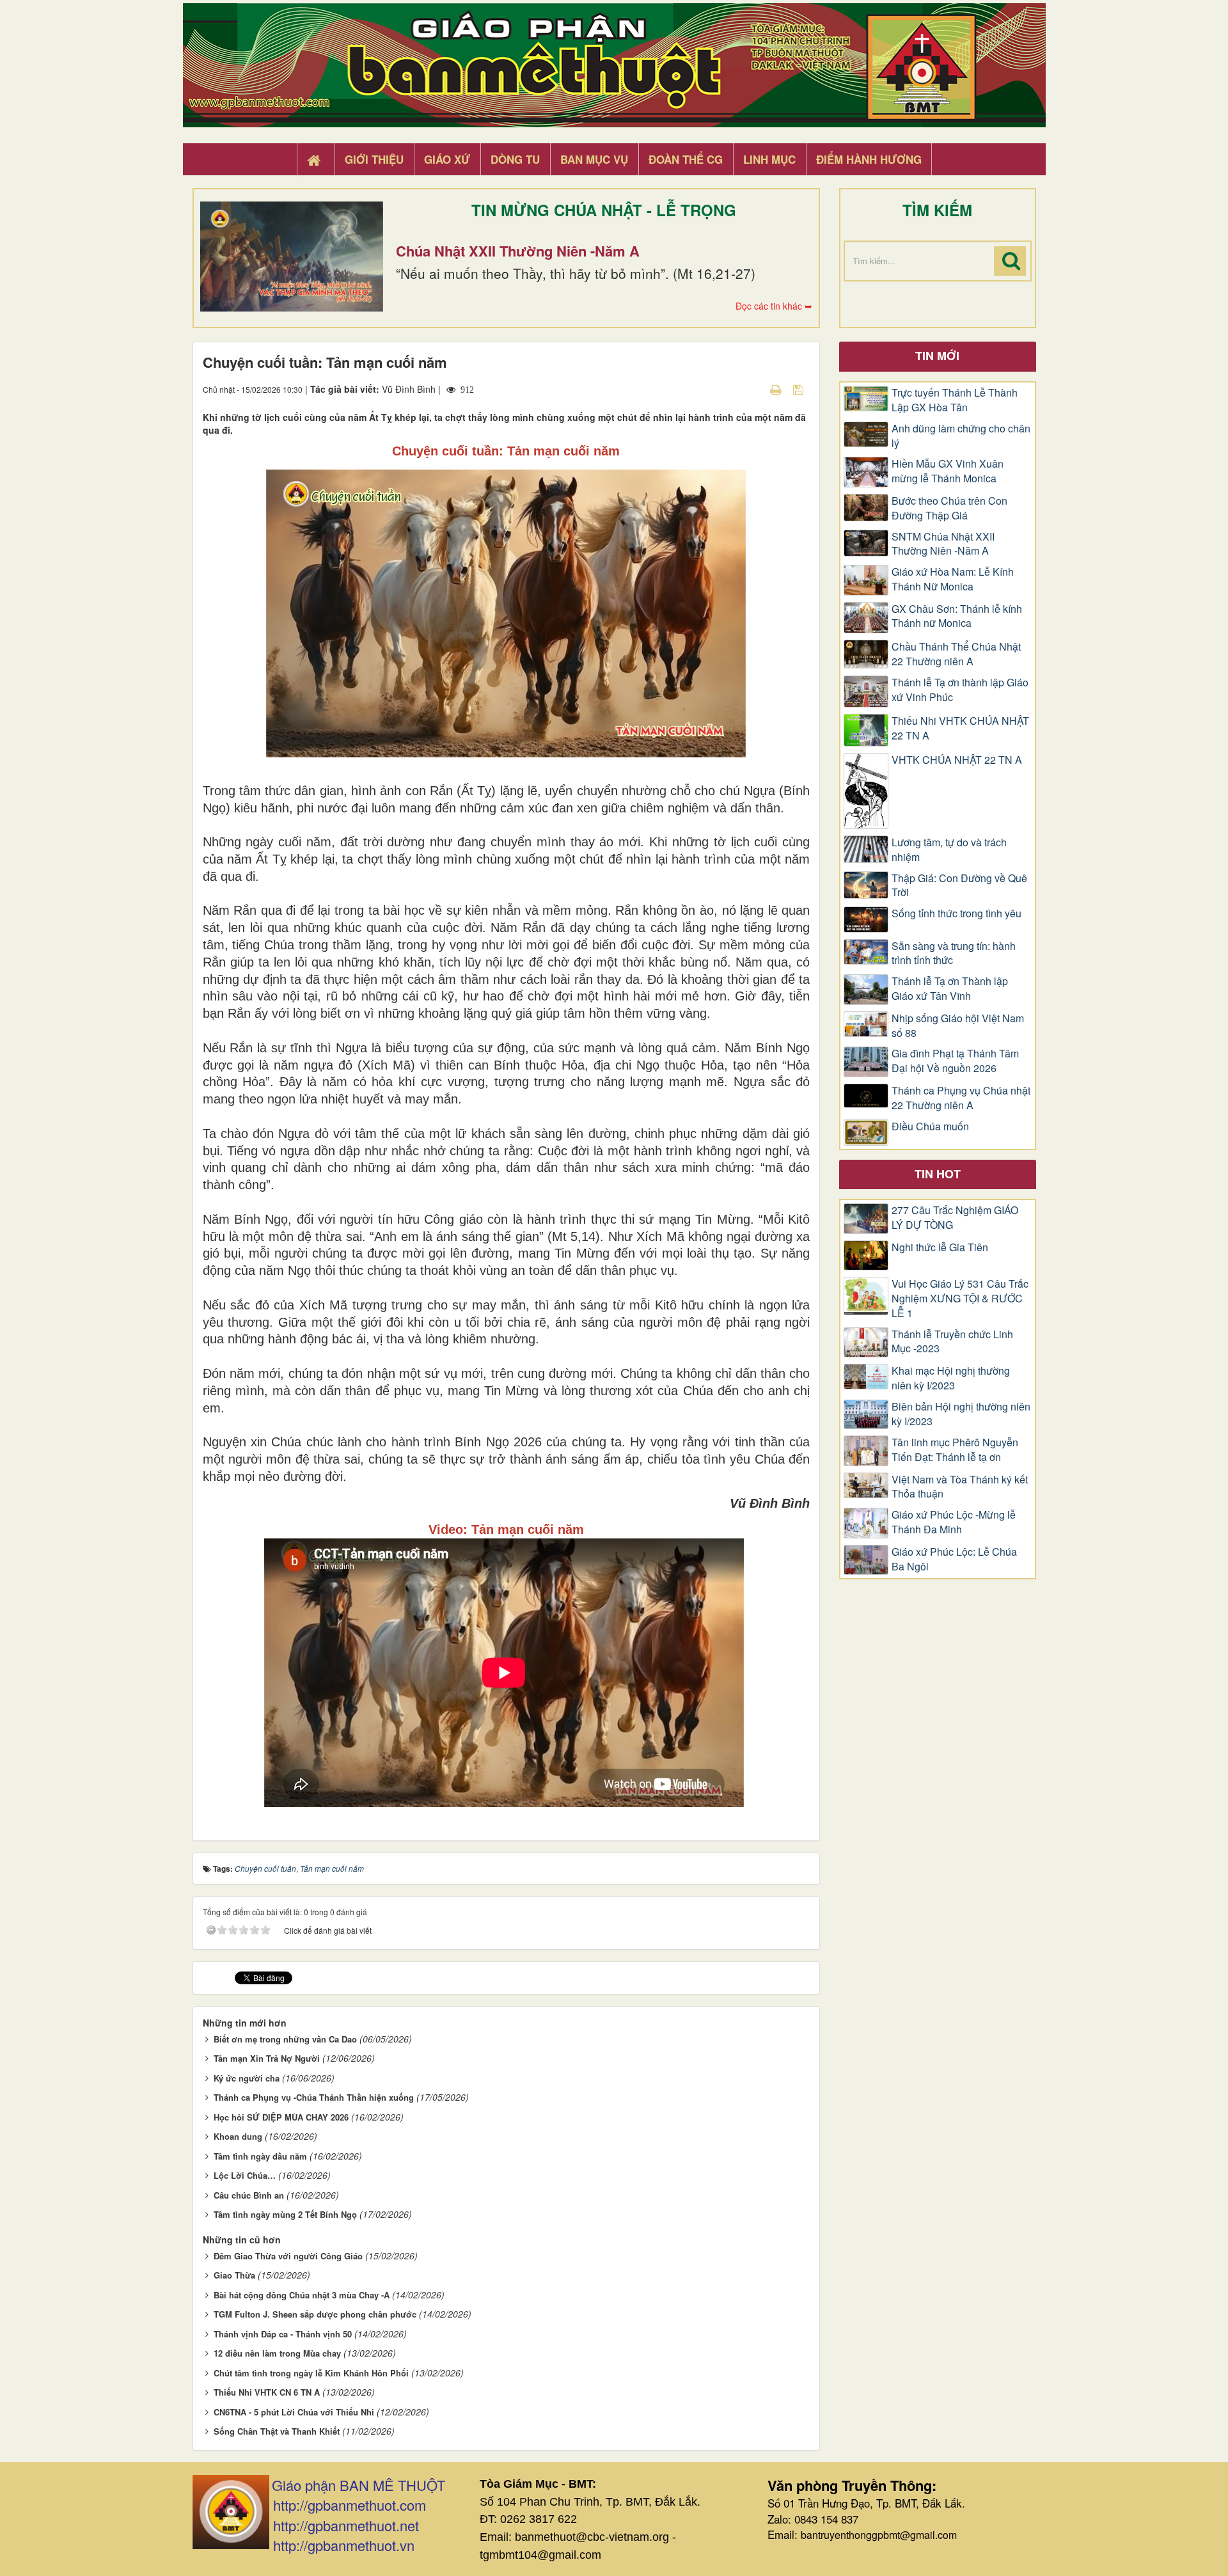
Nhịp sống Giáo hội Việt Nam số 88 (958, 1026)
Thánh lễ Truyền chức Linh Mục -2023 (952, 1342)
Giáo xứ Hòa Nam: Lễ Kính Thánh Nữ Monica (953, 579)
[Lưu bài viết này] (800, 389)
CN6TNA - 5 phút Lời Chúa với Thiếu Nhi (294, 2412)
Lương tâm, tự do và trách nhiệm (949, 850)
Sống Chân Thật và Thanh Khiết (277, 2431)
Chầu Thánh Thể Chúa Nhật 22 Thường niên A (956, 654)
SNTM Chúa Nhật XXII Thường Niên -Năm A (943, 544)
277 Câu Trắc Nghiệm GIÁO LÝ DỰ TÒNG (955, 1218)
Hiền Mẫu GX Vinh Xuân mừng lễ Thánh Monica (948, 471)
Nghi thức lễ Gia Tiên (940, 1247)
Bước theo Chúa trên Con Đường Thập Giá (949, 508)
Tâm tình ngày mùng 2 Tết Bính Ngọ (285, 2214)
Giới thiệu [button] (374, 159)
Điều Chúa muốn (930, 1126)
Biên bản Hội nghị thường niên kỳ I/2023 (961, 1414)
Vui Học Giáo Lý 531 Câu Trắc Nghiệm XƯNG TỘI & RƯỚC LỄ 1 (960, 1299)
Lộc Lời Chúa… (245, 2175)
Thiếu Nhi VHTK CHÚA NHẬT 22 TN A (960, 728)
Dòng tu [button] (515, 159)
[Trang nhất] (315, 160)
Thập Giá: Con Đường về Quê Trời (959, 886)
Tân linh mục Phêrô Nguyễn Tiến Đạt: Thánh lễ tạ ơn (955, 1450)
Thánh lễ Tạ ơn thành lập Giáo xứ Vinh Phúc (960, 690)
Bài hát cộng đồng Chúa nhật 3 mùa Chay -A (302, 2295)
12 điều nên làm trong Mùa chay (277, 2353)
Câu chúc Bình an (249, 2195)
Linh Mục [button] (769, 159)
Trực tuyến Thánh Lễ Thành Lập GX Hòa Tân (955, 400)
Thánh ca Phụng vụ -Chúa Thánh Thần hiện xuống (314, 2097)
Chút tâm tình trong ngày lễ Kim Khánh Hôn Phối (311, 2373)
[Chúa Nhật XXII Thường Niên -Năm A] (292, 257)
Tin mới (937, 356)
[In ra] (777, 389)
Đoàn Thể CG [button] (686, 159)
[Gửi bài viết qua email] (753, 389)
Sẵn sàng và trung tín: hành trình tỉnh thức (954, 953)
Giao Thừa (234, 2275)
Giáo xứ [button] (447, 159)
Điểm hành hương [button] (869, 159)
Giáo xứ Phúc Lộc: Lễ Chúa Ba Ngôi (954, 1559)
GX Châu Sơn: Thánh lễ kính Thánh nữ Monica (957, 616)
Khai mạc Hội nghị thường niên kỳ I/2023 (951, 1378)
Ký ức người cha (247, 2078)
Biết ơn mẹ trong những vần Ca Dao (285, 2039)
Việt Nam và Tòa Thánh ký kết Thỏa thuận (960, 1487)
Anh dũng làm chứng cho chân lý (961, 436)
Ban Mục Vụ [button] (594, 159)
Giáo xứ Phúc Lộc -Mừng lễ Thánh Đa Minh (954, 1522)
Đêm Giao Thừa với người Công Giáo (288, 2256)
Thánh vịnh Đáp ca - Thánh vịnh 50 (283, 2334)
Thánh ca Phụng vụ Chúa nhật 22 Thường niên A (961, 1098)
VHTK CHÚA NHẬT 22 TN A (957, 760)
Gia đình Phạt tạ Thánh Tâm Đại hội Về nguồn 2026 (955, 1061)
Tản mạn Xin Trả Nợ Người (267, 2058)
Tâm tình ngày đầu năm (260, 2156)
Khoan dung (238, 2136)
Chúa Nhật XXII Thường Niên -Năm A (518, 251)
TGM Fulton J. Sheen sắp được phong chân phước (315, 2314)
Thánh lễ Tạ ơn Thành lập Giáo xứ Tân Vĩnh (950, 989)
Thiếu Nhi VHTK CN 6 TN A (267, 2392)
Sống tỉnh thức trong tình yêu (956, 913)
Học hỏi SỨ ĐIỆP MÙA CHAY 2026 (281, 2117)
